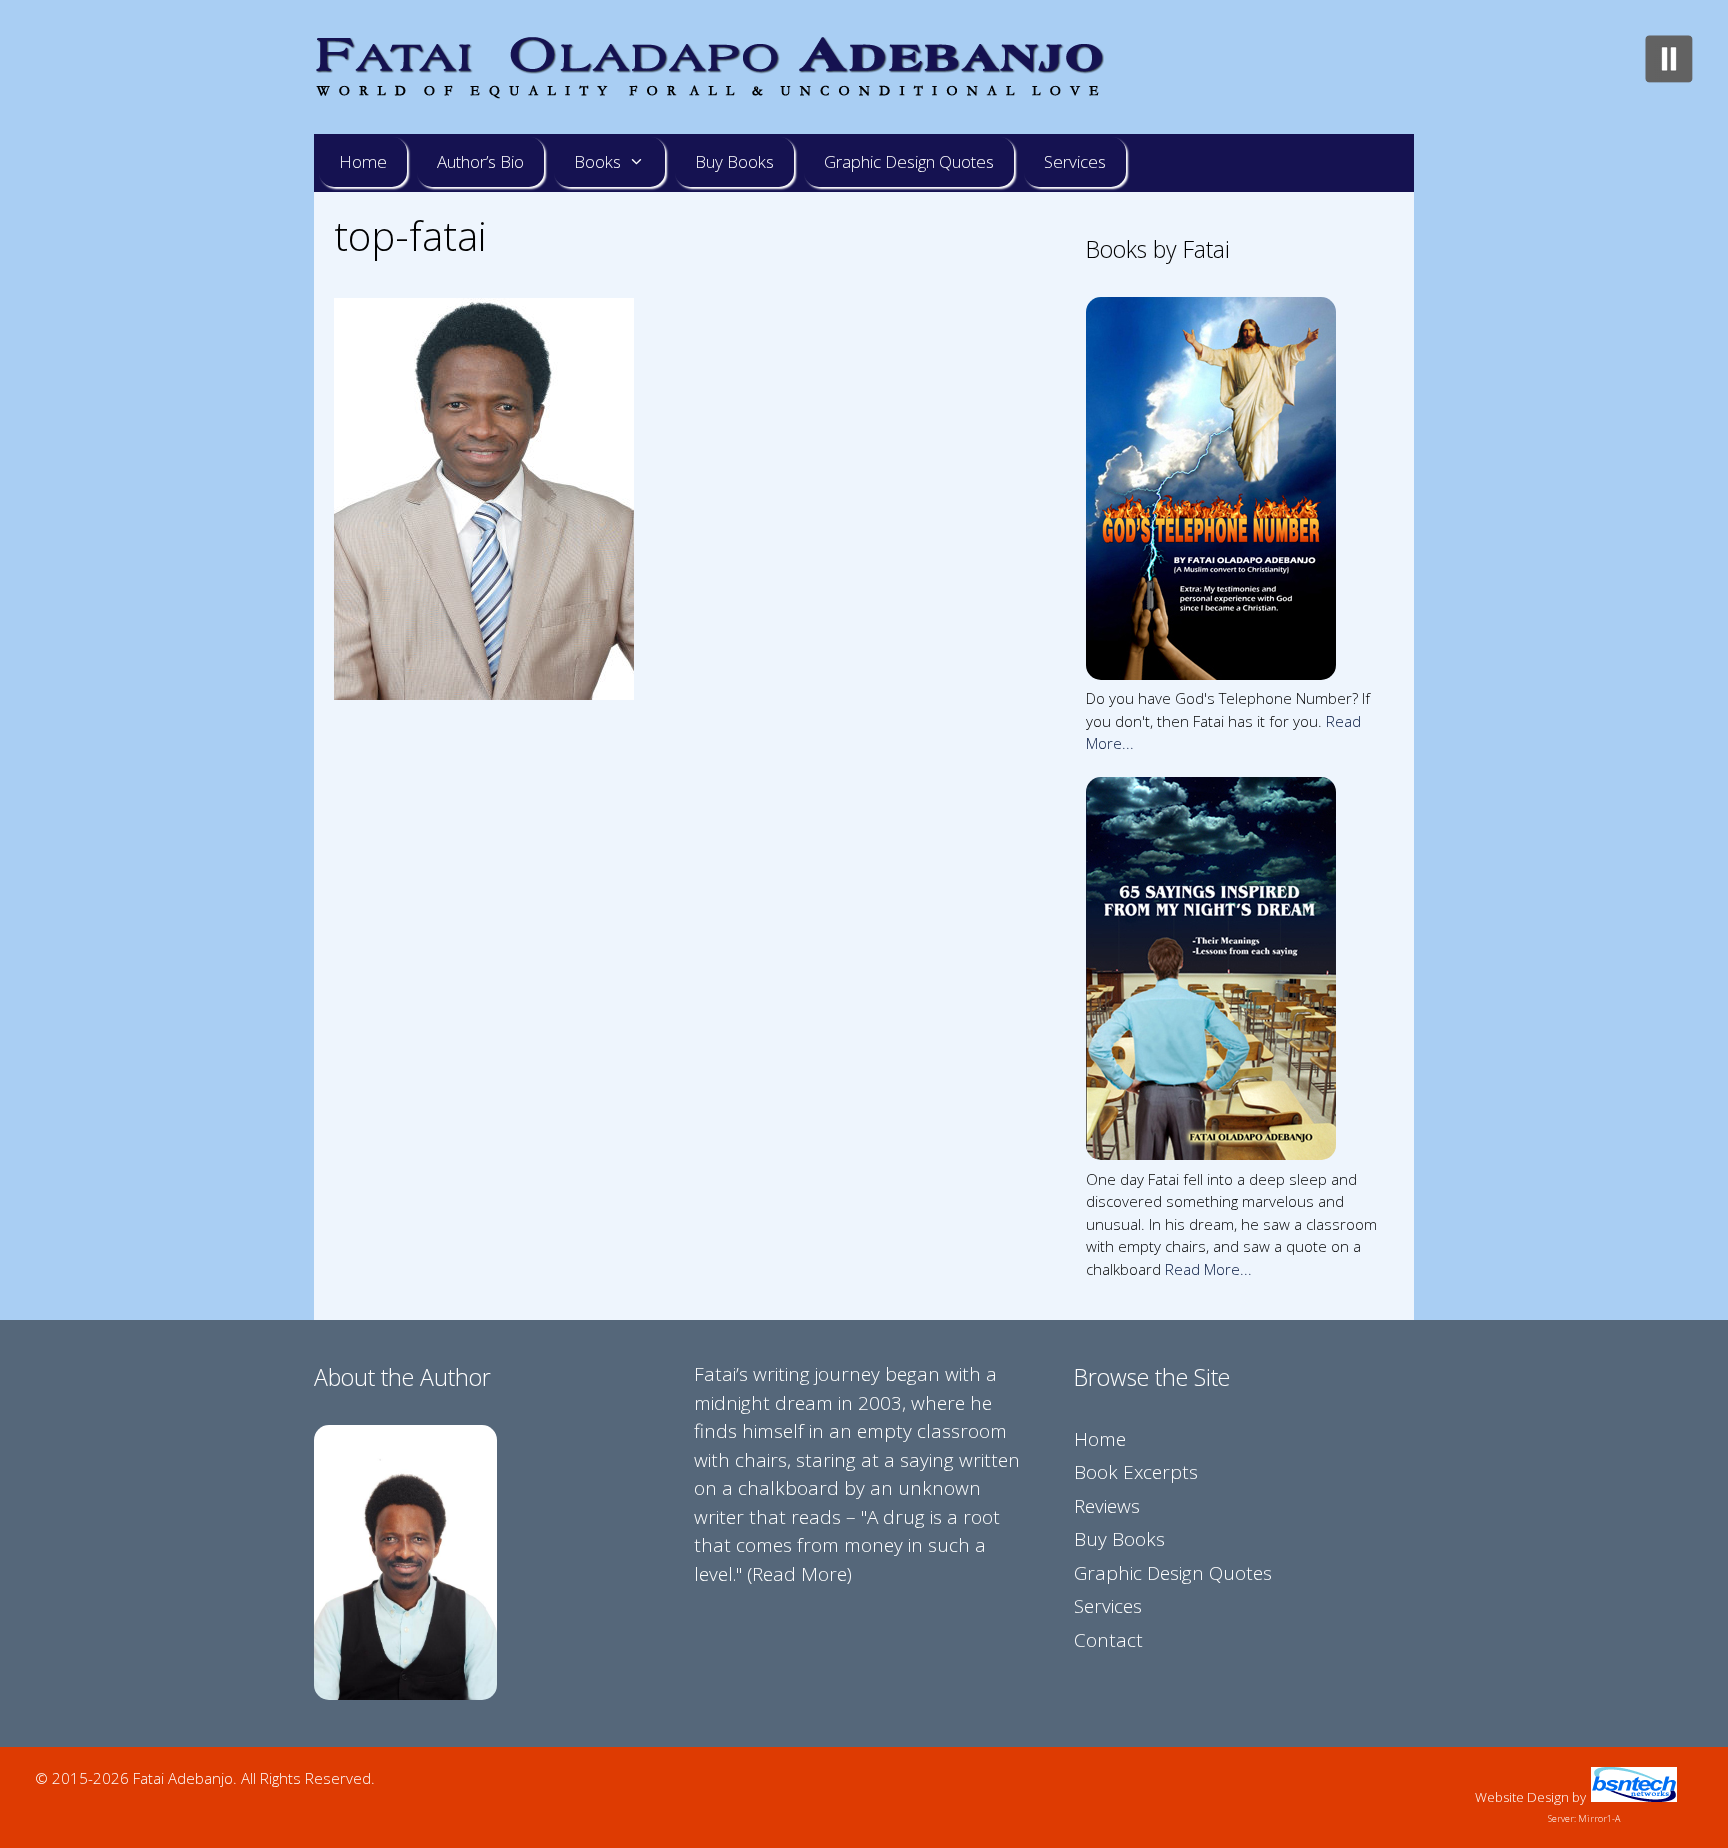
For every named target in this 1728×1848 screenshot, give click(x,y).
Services (1075, 161)
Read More (799, 1574)
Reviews (1107, 1506)
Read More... (1208, 1269)
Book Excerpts (1136, 1472)
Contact (1108, 1640)
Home (363, 161)
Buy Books (734, 161)
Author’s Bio (480, 161)
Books (597, 161)
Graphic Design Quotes (909, 161)
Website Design (1522, 1797)
